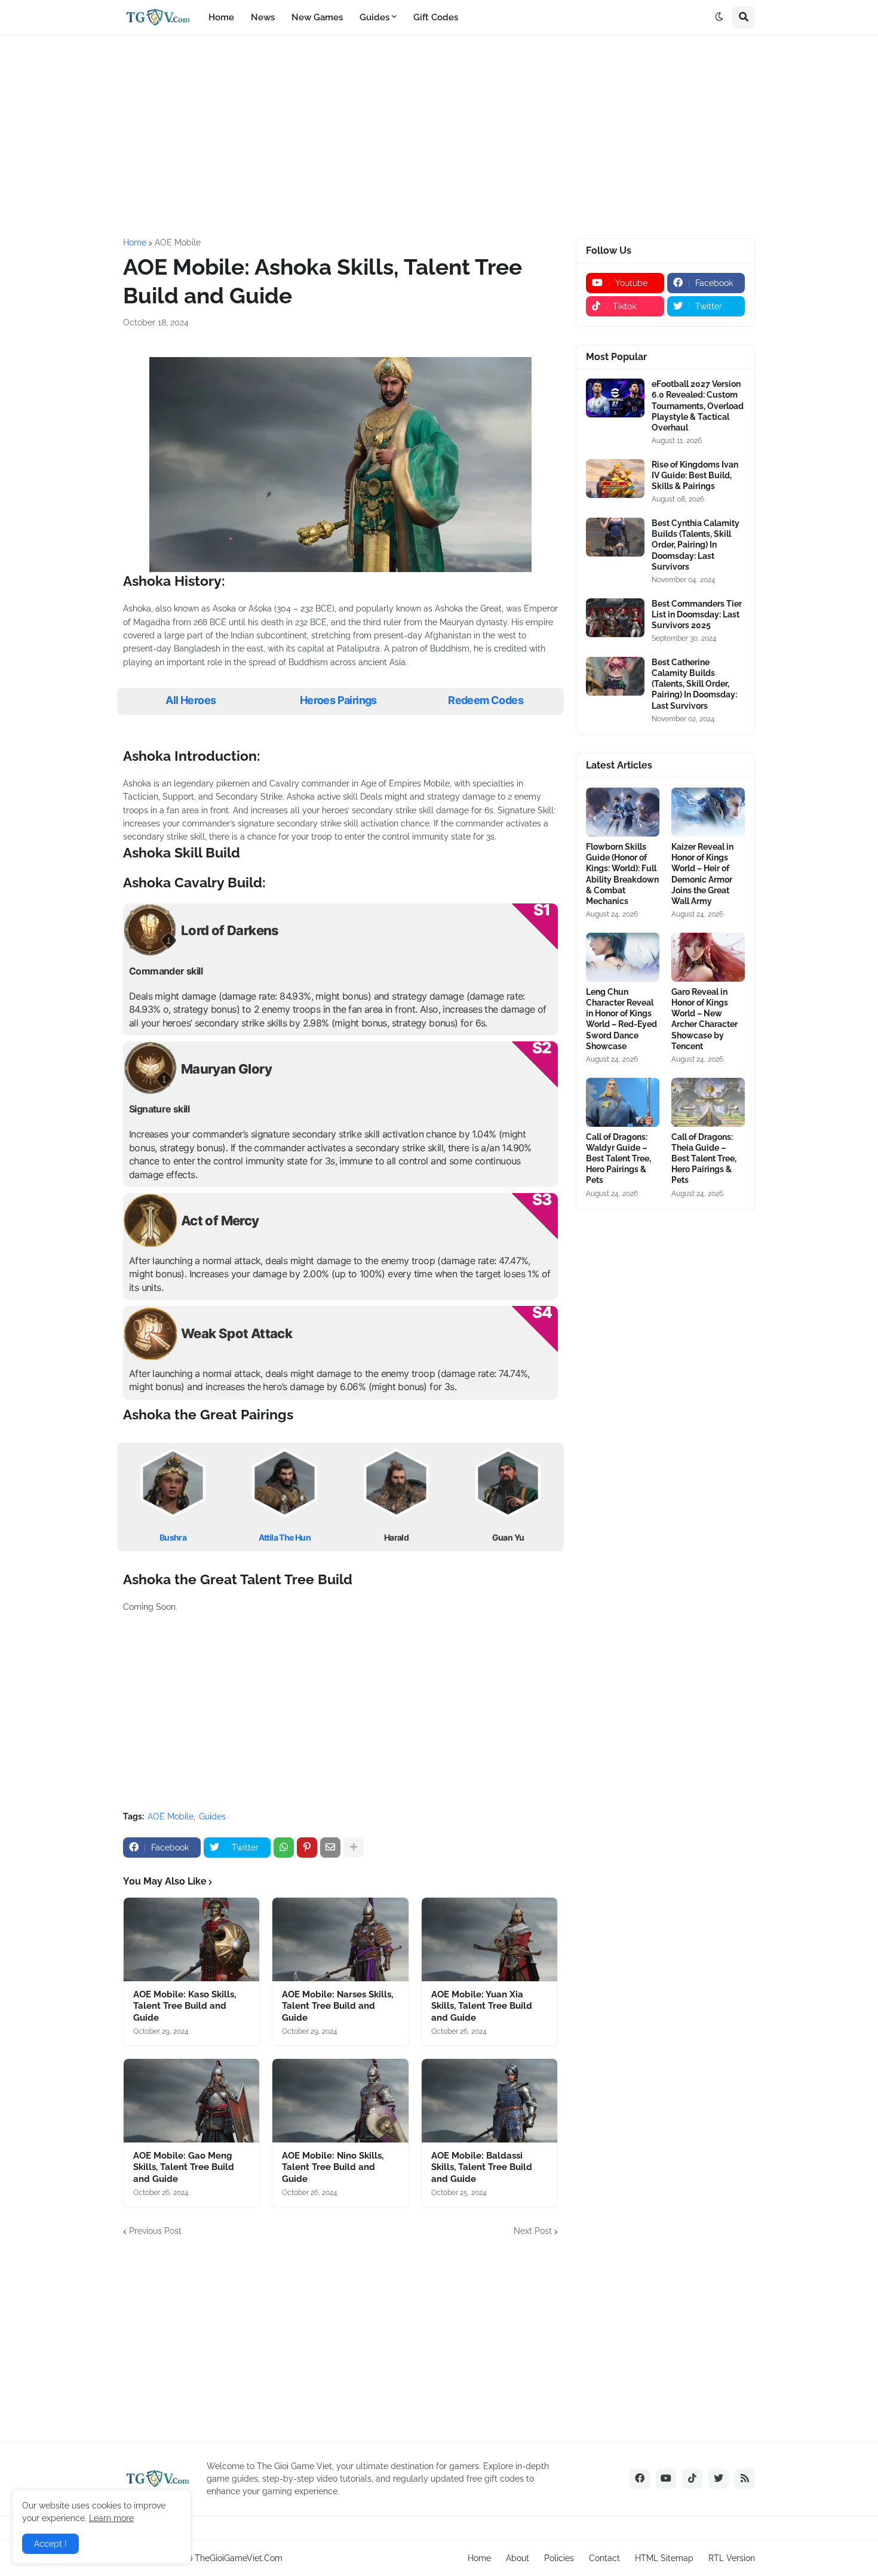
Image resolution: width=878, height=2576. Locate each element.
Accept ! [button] (50, 2544)
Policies (559, 2558)
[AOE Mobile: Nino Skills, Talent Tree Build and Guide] (340, 2101)
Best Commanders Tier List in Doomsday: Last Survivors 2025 (697, 614)
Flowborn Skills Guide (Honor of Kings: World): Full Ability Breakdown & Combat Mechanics (622, 874)
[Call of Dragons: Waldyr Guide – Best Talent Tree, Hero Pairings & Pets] (623, 1102)
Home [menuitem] (221, 17)
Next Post (533, 2231)
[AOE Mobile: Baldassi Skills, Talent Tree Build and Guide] (489, 2101)
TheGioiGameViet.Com (239, 2558)
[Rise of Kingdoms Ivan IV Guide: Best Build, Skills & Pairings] (615, 479)
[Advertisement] (439, 137)
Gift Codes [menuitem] (436, 17)
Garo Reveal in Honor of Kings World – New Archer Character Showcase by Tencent (704, 1019)
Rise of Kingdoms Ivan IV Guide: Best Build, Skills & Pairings (695, 475)
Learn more (111, 2518)
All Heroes (191, 700)
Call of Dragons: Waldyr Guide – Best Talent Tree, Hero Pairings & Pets (618, 1159)
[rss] (745, 2479)
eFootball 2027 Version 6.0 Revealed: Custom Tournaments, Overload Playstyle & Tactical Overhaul (698, 406)
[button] (719, 17)
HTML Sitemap (664, 2558)
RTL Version (732, 2558)
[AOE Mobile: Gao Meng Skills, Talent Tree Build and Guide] (191, 2101)
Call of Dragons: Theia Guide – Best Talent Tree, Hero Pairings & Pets (704, 1159)
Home (135, 242)
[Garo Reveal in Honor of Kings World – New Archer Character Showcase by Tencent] (708, 957)
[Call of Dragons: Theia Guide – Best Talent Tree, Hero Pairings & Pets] (708, 1102)
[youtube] (666, 2479)
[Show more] (354, 1848)
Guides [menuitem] (374, 17)
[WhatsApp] (284, 1848)
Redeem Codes (486, 700)
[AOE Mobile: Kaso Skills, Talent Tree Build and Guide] (191, 1939)
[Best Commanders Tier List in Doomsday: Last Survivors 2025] (615, 618)
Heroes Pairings (338, 700)
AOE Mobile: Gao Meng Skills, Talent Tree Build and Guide (184, 2167)
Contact (604, 2558)
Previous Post (155, 2231)
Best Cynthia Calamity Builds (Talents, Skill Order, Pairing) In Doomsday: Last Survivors (696, 545)
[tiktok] (692, 2479)
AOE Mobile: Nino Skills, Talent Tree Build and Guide (333, 2167)
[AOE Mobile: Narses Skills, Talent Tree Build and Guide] (340, 1939)
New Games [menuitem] (317, 17)
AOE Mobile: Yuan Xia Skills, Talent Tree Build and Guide (482, 2006)
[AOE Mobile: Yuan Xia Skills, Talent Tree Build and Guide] (489, 1939)
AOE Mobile (178, 242)
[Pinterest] (307, 1848)
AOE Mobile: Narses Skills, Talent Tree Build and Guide (337, 2006)
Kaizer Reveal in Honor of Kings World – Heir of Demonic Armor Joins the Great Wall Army (702, 874)
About (518, 2558)
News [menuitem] (263, 17)
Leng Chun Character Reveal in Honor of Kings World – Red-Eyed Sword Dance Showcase (621, 1019)
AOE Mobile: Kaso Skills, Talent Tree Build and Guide (185, 2006)
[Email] (330, 1848)
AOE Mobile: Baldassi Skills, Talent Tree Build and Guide (482, 2167)
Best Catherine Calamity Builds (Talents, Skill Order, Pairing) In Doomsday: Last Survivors (694, 684)
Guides (212, 1816)
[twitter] (719, 2479)
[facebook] (640, 2479)
